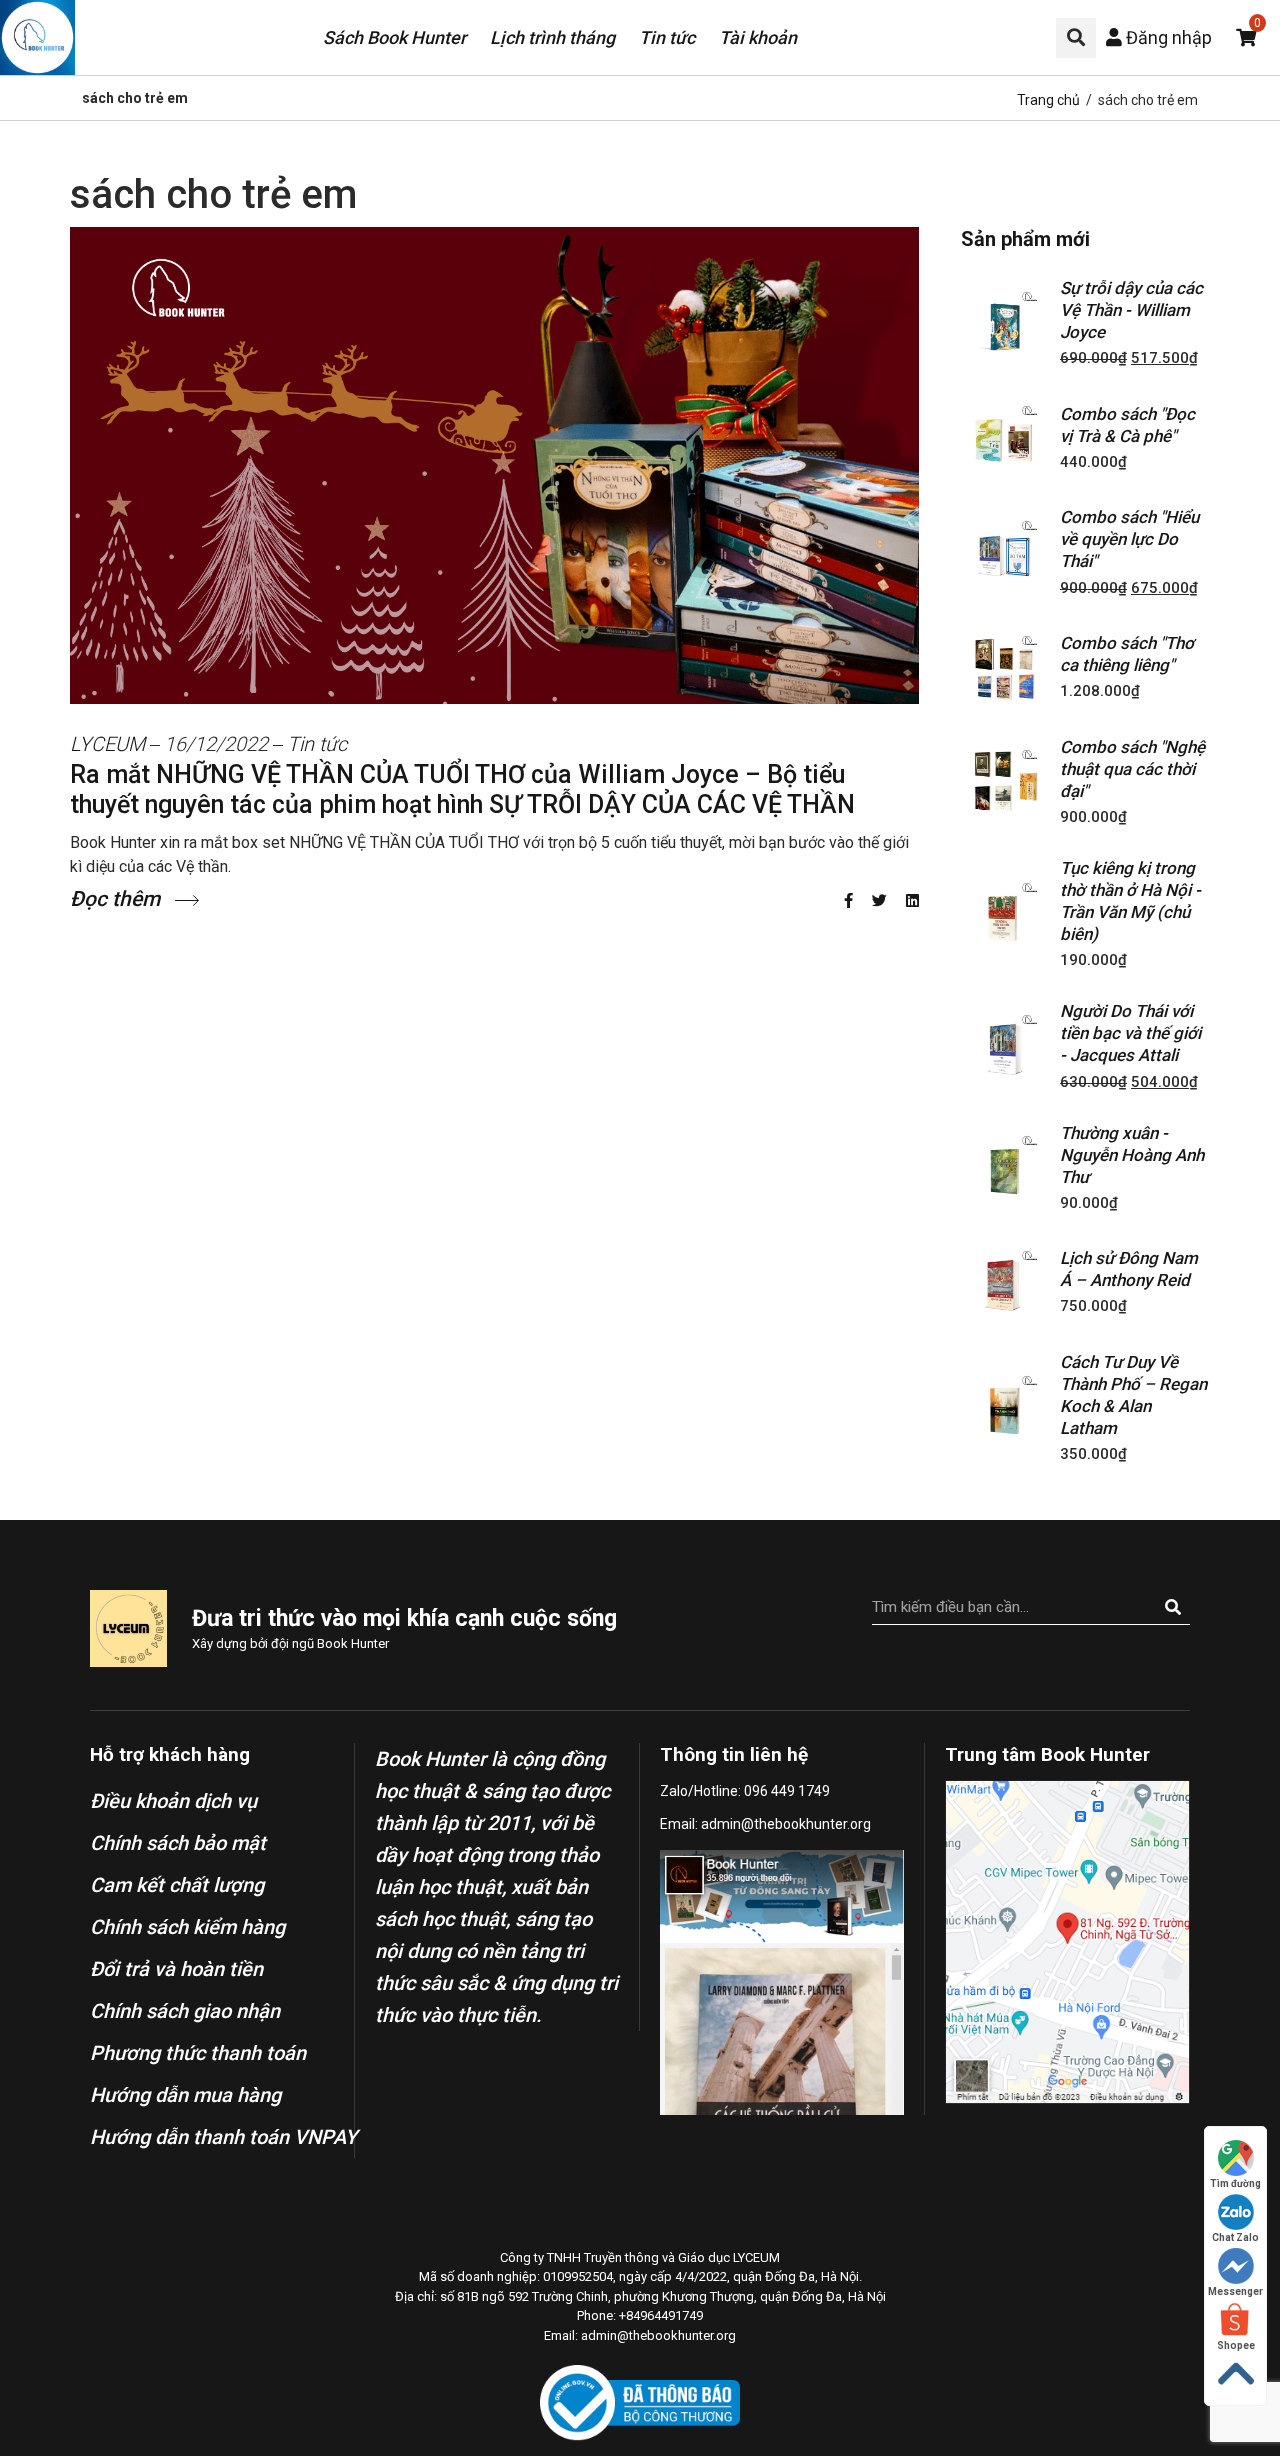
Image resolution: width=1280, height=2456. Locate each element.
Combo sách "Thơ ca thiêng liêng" (1127, 654)
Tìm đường (1235, 2183)
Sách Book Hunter (394, 37)
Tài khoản (758, 37)
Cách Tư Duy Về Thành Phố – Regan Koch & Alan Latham (1133, 1395)
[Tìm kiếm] (1172, 1607)
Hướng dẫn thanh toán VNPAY (223, 2137)
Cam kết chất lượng (177, 1885)
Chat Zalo (1235, 2237)
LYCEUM (107, 744)
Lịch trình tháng (552, 37)
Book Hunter (353, 1643)
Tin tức (667, 37)
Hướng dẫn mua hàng (185, 2095)
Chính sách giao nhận (185, 2011)
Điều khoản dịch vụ (173, 1801)
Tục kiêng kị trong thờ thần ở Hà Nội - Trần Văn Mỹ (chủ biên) (1130, 901)
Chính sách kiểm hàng (187, 1927)
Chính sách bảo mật (178, 1843)
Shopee (1236, 2345)
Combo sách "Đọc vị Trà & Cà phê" (1127, 425)
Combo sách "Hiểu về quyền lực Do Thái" (1129, 539)
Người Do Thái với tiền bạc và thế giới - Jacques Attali (1130, 1033)
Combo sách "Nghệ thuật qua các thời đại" (1132, 769)
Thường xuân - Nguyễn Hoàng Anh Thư (1132, 1155)
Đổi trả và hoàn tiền (176, 1969)
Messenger (1235, 2291)
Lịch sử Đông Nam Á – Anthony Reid (1129, 1269)
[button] (1076, 38)
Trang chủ (1048, 100)
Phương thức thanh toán (198, 2053)
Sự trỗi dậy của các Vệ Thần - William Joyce (1131, 310)
